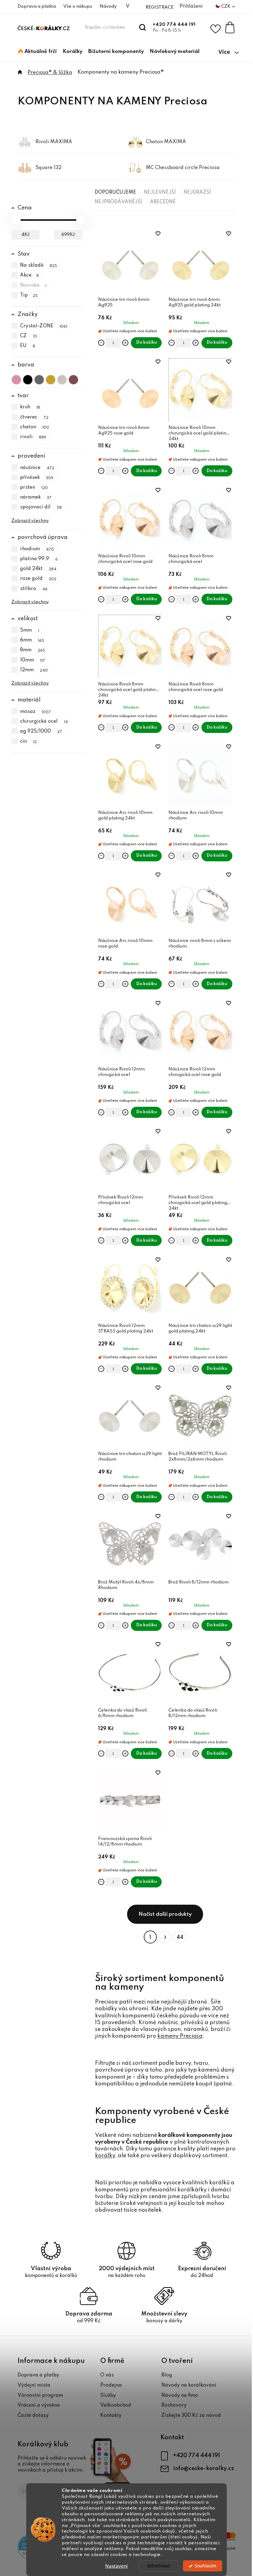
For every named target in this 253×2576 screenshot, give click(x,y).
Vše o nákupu (78, 6)
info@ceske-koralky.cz (203, 2469)
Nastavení (116, 2566)
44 (180, 1937)
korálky (105, 2156)
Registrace (160, 7)
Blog (167, 2375)
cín (29, 742)
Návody (108, 6)
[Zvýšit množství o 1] (125, 343)
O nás (107, 2375)
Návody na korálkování (189, 2385)
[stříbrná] (62, 378)
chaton (35, 427)
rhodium (37, 549)
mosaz (36, 712)
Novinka (34, 285)
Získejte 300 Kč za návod (191, 2416)
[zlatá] (51, 378)
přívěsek (37, 478)
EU (28, 346)
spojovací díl (41, 508)
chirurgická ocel (44, 722)
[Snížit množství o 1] (101, 343)
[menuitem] (37, 52)
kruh (30, 407)
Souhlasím (205, 2566)
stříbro (34, 589)
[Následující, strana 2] (165, 1937)
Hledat (143, 27)
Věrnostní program (40, 2396)
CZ (29, 336)
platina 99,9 (39, 559)
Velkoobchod (116, 2405)
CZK (226, 6)
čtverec (34, 417)
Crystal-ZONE (44, 326)
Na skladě (39, 265)
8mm (33, 650)
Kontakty (111, 2416)
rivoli (33, 437)
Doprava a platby (38, 2375)
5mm (30, 630)
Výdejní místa (34, 2385)
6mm (32, 640)
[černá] (28, 378)
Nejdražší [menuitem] (197, 192)
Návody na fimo (180, 2396)
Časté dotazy (33, 2416)
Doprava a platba (37, 6)
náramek (36, 497)
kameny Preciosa (180, 2036)
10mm (33, 660)
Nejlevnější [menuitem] (160, 192)
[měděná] (73, 378)
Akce (30, 276)
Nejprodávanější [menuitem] (118, 202)
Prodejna (111, 2385)
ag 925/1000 (41, 732)
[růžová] (16, 378)
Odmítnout (158, 2566)
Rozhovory (174, 2405)
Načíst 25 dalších (165, 1914)
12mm (34, 670)
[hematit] (39, 378)
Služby (108, 2396)
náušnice (37, 468)
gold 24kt (38, 569)
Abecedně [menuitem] (163, 202)
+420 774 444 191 (174, 25)
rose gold (38, 579)
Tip (29, 295)
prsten (34, 487)
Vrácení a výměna (39, 2405)
